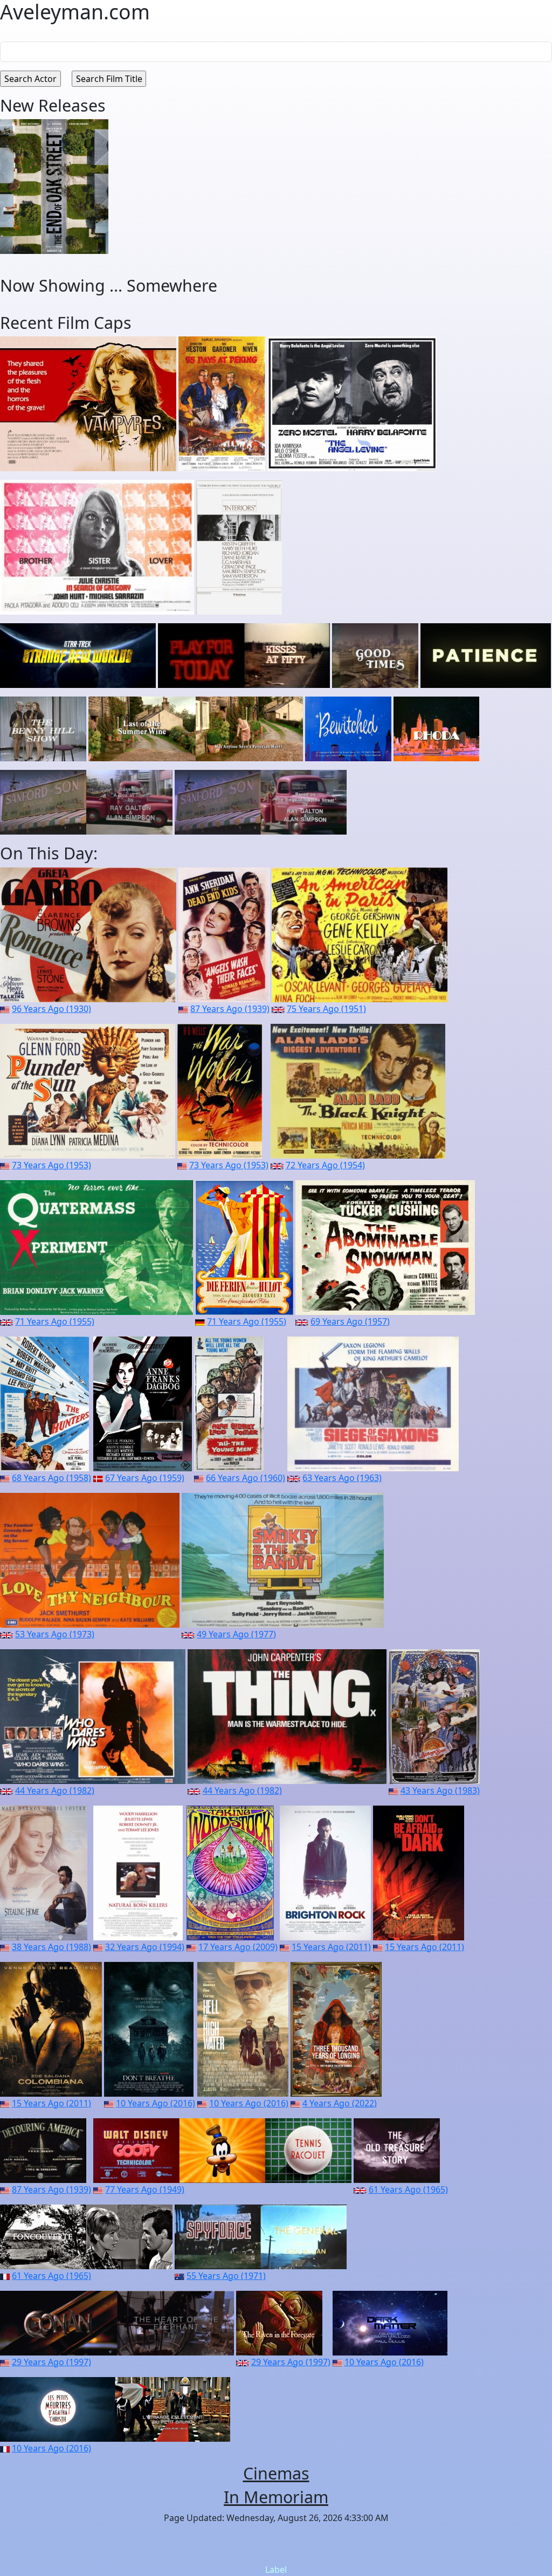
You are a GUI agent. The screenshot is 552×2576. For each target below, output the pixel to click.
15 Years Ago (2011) (331, 1947)
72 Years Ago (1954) (325, 1165)
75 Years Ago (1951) (326, 1009)
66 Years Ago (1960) (246, 1478)
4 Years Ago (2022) (340, 2103)
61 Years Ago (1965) (408, 2189)
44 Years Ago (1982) (55, 1790)
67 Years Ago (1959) (145, 1478)
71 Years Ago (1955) (55, 1321)
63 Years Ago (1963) (342, 1478)
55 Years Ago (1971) (226, 2276)
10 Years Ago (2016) (156, 2103)
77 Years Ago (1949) (145, 2189)
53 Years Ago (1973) (55, 1634)
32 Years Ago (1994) (145, 1947)
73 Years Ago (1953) (51, 1165)
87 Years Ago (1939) (230, 1009)
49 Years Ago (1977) (236, 1634)
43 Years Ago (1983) (440, 1790)
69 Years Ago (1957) (350, 1321)
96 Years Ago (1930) (51, 1009)
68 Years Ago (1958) (51, 1478)
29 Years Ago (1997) (51, 2362)
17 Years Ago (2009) (238, 1947)
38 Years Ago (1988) (51, 1947)
